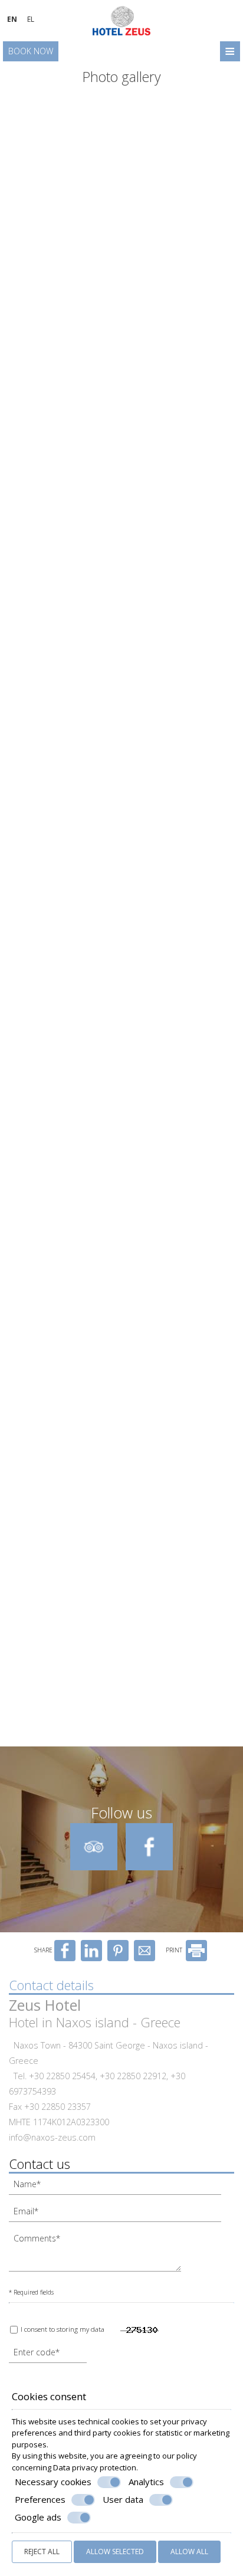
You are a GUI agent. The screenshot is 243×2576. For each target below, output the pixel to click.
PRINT (175, 1950)
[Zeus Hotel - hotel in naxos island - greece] (121, 19)
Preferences (40, 2500)
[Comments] (99, 2255)
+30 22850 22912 (133, 2076)
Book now (31, 51)
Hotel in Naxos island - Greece (95, 2022)
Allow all (189, 2552)
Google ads (38, 2517)
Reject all (42, 2552)
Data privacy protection (95, 2467)
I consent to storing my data (62, 2329)
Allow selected (115, 2552)
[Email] (121, 2214)
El (31, 19)
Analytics (146, 2482)
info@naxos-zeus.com (52, 2137)
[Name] (121, 2187)
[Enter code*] (49, 2355)
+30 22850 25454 (62, 2076)
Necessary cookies (53, 2482)
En (12, 19)
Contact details (51, 1985)
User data (123, 2500)
